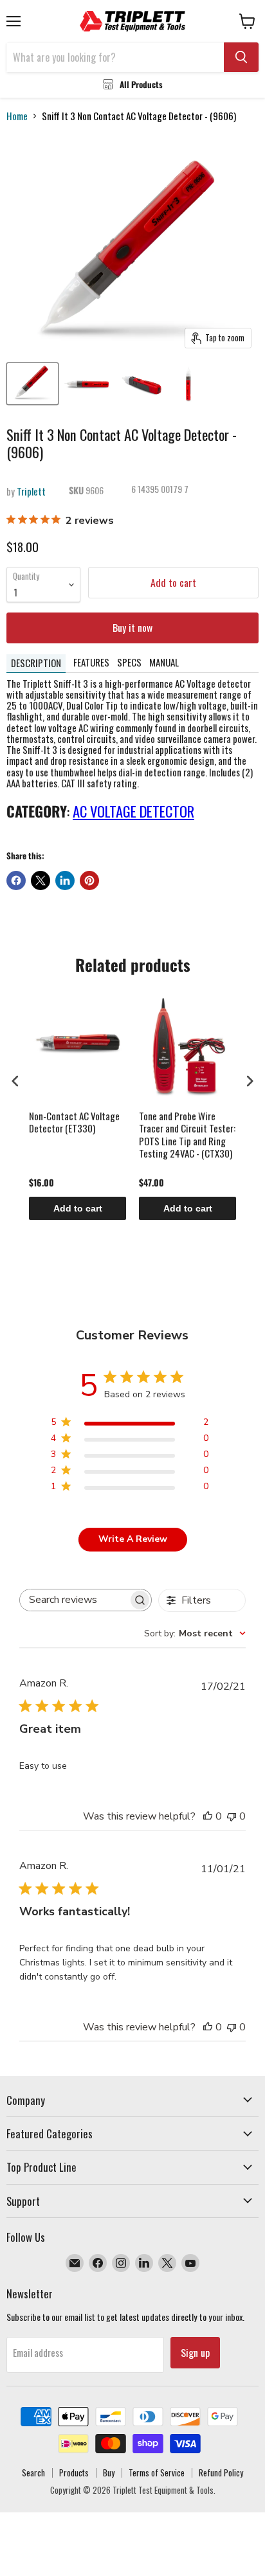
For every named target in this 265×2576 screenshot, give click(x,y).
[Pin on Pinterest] (89, 881)
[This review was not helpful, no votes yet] (232, 1816)
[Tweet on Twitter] (41, 881)
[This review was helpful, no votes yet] (208, 1816)
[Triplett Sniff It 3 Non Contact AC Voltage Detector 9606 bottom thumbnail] (142, 384)
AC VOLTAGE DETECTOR (133, 811)
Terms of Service (157, 2473)
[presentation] (15, 1081)
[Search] (241, 57)
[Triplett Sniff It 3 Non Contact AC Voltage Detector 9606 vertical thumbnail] (188, 384)
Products (74, 2473)
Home (17, 116)
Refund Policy (221, 2473)
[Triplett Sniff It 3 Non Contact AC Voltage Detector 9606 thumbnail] (32, 384)
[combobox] (195, 1633)
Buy (109, 2473)
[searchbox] (74, 1600)
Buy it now (132, 627)
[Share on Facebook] (16, 881)
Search (33, 2473)
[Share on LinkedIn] (65, 881)
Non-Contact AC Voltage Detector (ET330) (74, 1123)
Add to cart (78, 1208)
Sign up (195, 2352)
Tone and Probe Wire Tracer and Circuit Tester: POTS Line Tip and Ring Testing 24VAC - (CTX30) (187, 1135)
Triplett (31, 491)
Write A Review (133, 1539)
